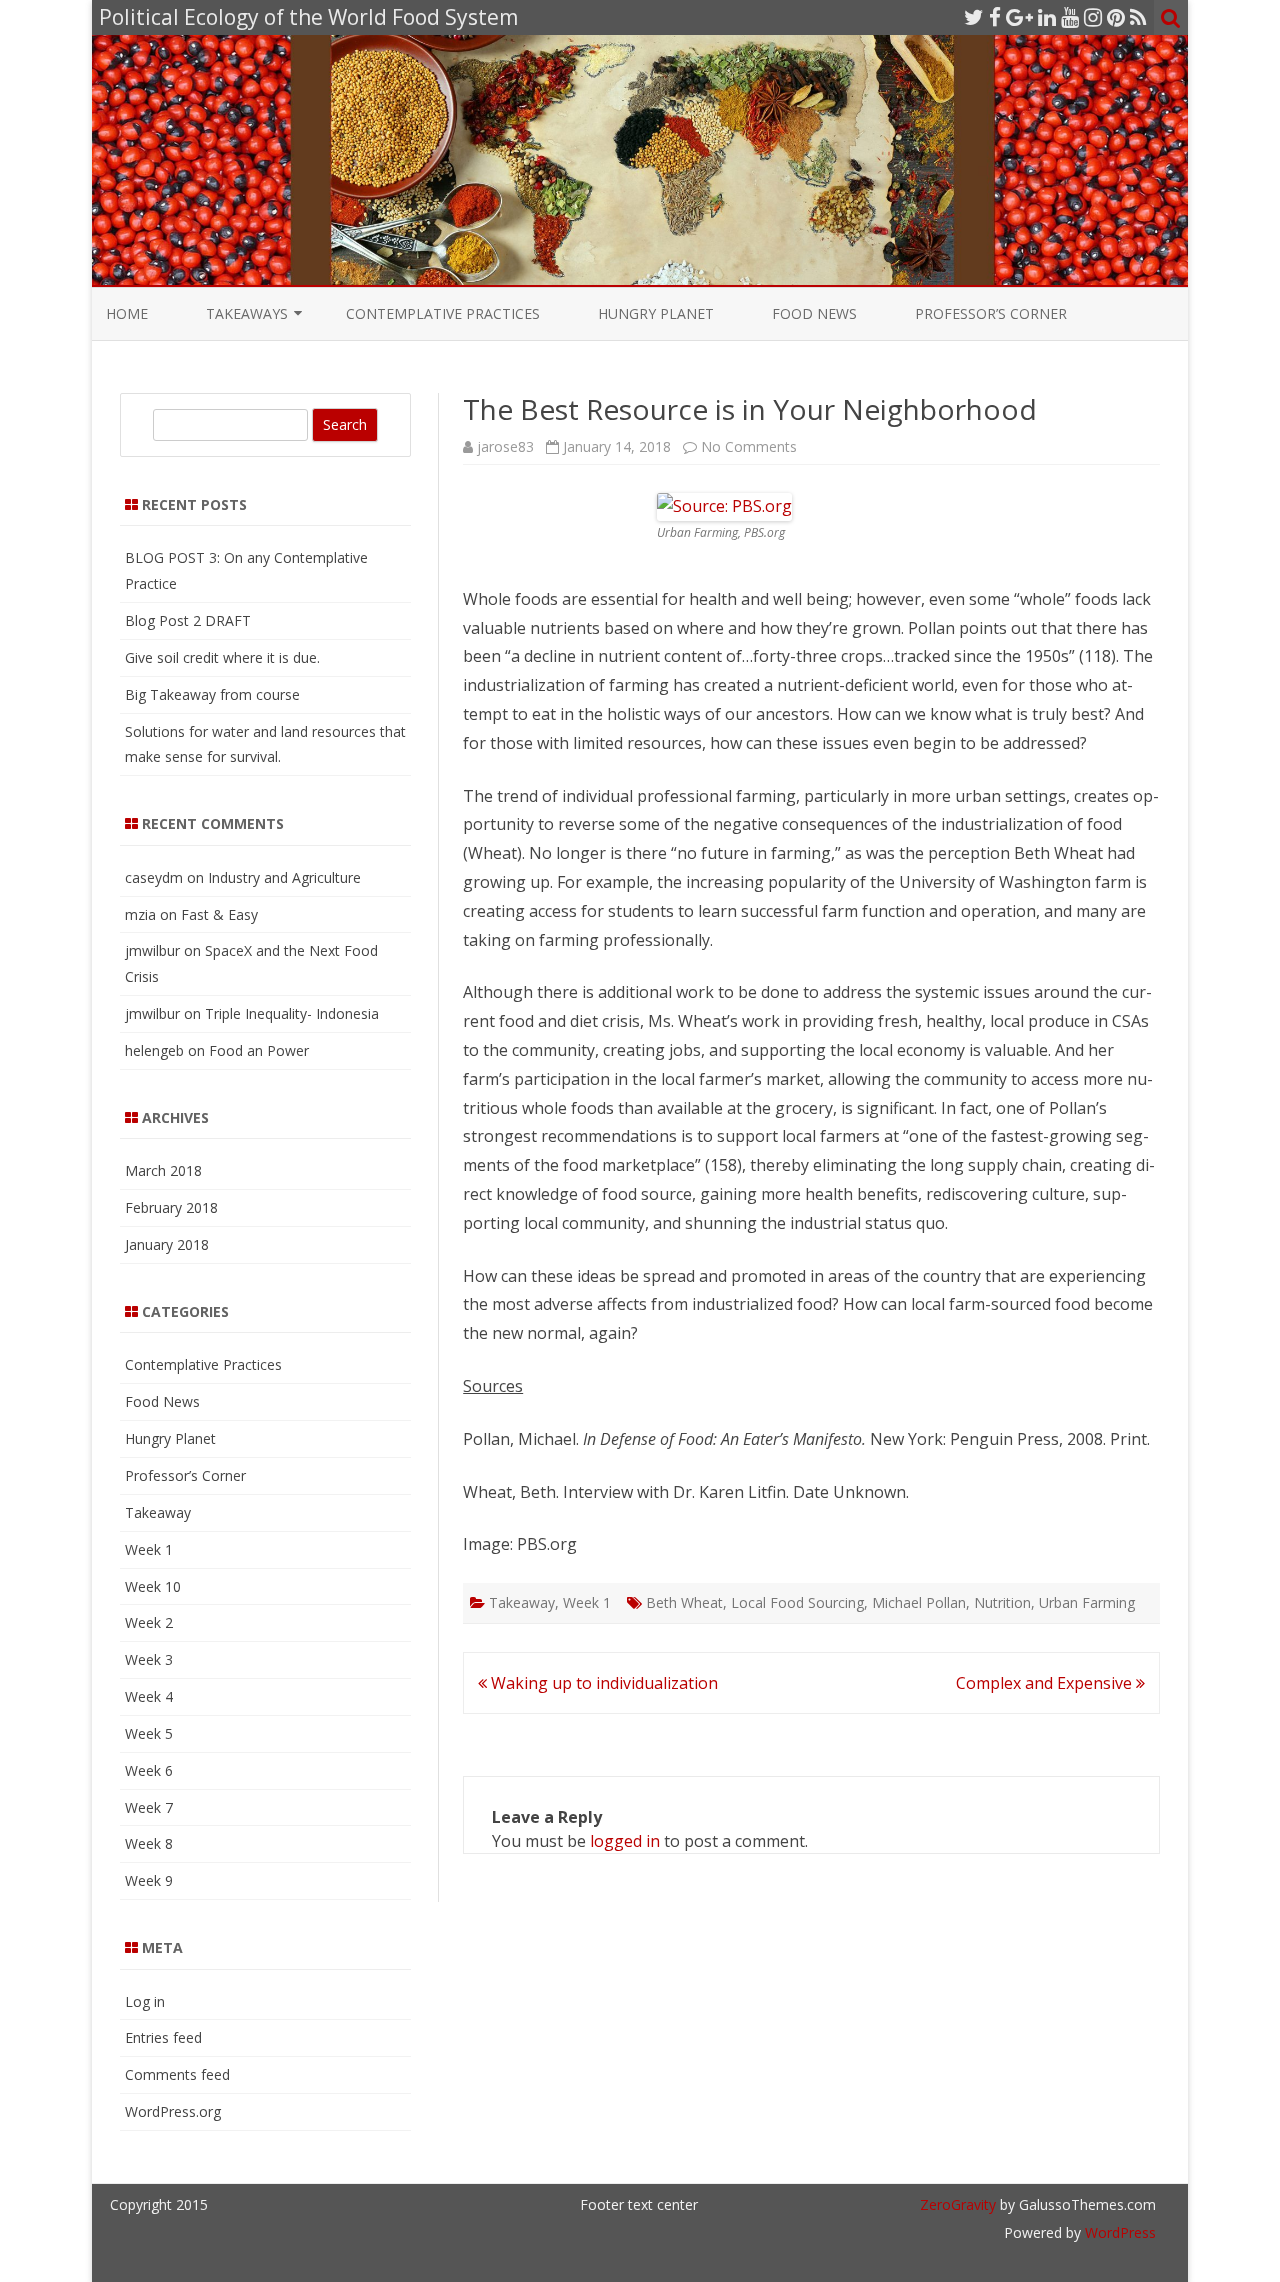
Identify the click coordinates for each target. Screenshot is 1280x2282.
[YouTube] (1070, 17)
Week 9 (149, 1880)
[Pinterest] (1116, 17)
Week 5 (149, 1733)
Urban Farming (1087, 1602)
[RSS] (1138, 17)
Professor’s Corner (991, 313)
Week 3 (149, 1659)
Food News (814, 313)
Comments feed (177, 2074)
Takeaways (247, 313)
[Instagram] (1093, 17)
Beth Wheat (684, 1602)
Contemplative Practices (443, 313)
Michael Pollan (919, 1602)
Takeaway (522, 1602)
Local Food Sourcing (797, 1602)
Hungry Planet (656, 313)
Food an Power (259, 1050)
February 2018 (171, 1207)
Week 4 (149, 1696)
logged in (625, 1841)
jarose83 (505, 446)
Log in (145, 2001)
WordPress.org (173, 2111)
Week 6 (149, 1770)
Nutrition (1002, 1602)
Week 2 (149, 1622)
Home (127, 313)
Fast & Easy (219, 914)
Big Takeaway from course (212, 694)
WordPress (1118, 2232)
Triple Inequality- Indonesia (292, 1013)
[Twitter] (974, 17)
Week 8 (149, 1843)
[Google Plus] (1019, 17)
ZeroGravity (958, 2204)
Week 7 (149, 1807)
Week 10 (153, 1586)
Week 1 (587, 1602)
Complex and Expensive (1046, 1683)
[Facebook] (995, 17)
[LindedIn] (1047, 17)
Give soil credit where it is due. (222, 657)
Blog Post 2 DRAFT (188, 620)
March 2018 (163, 1170)
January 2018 (167, 1244)
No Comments (749, 446)
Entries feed (163, 2037)
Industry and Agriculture (284, 877)
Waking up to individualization (602, 1683)
